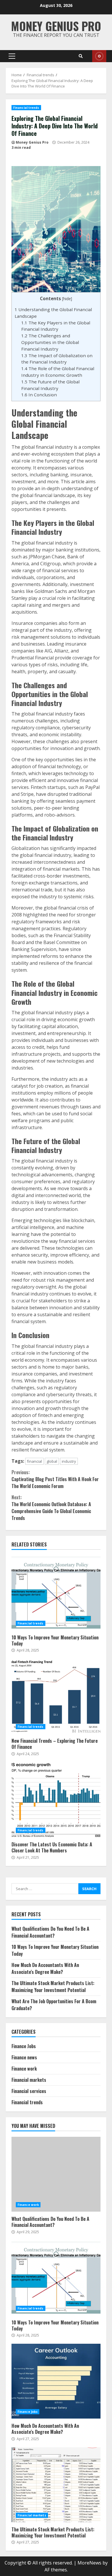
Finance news (24, 2057)
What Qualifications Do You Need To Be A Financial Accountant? (50, 1932)
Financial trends (26, 108)
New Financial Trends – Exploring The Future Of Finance (56, 1696)
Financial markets (29, 2080)
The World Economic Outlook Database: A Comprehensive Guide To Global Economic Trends (51, 1508)
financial (34, 1461)
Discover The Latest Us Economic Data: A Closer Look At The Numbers (56, 1800)
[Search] (81, 56)
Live (99, 56)
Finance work (24, 2069)
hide (67, 299)
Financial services (29, 2091)
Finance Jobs (24, 2046)
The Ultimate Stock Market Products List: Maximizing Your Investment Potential (53, 1987)
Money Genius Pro (56, 26)
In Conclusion (39, 395)
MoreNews (89, 2563)
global (52, 1461)
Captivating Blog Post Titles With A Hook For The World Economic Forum (55, 1479)
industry (69, 1461)
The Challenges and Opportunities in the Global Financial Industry (50, 342)
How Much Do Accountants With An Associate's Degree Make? (45, 1968)
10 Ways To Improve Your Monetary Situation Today (56, 1593)
